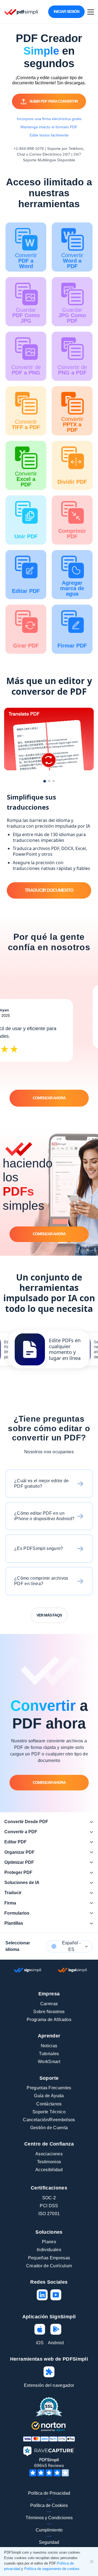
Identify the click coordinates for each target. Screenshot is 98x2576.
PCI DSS (49, 2206)
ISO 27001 (49, 2214)
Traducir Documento (49, 890)
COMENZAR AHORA (49, 1098)
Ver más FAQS (49, 1615)
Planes (49, 2242)
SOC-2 (49, 2198)
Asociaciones (49, 2154)
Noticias (49, 2046)
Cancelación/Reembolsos (49, 2120)
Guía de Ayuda (49, 2096)
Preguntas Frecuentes (49, 2088)
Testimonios (49, 2162)
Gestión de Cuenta (49, 2128)
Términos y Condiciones (49, 2518)
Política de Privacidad (49, 2493)
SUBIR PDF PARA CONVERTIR (54, 101)
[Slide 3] (54, 781)
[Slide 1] (45, 781)
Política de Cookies (49, 2505)
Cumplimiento (49, 2530)
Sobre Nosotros (49, 2012)
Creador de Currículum (49, 2266)
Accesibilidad (49, 2170)
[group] (49, 1349)
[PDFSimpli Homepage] (21, 12)
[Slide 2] (49, 781)
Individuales (49, 2250)
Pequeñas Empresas (49, 2258)
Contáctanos (49, 2104)
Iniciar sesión (66, 11)
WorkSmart (49, 2062)
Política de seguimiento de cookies (52, 2569)
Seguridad (49, 2542)
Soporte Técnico (49, 2112)
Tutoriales (49, 2054)
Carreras (49, 2004)
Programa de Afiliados (49, 2020)
